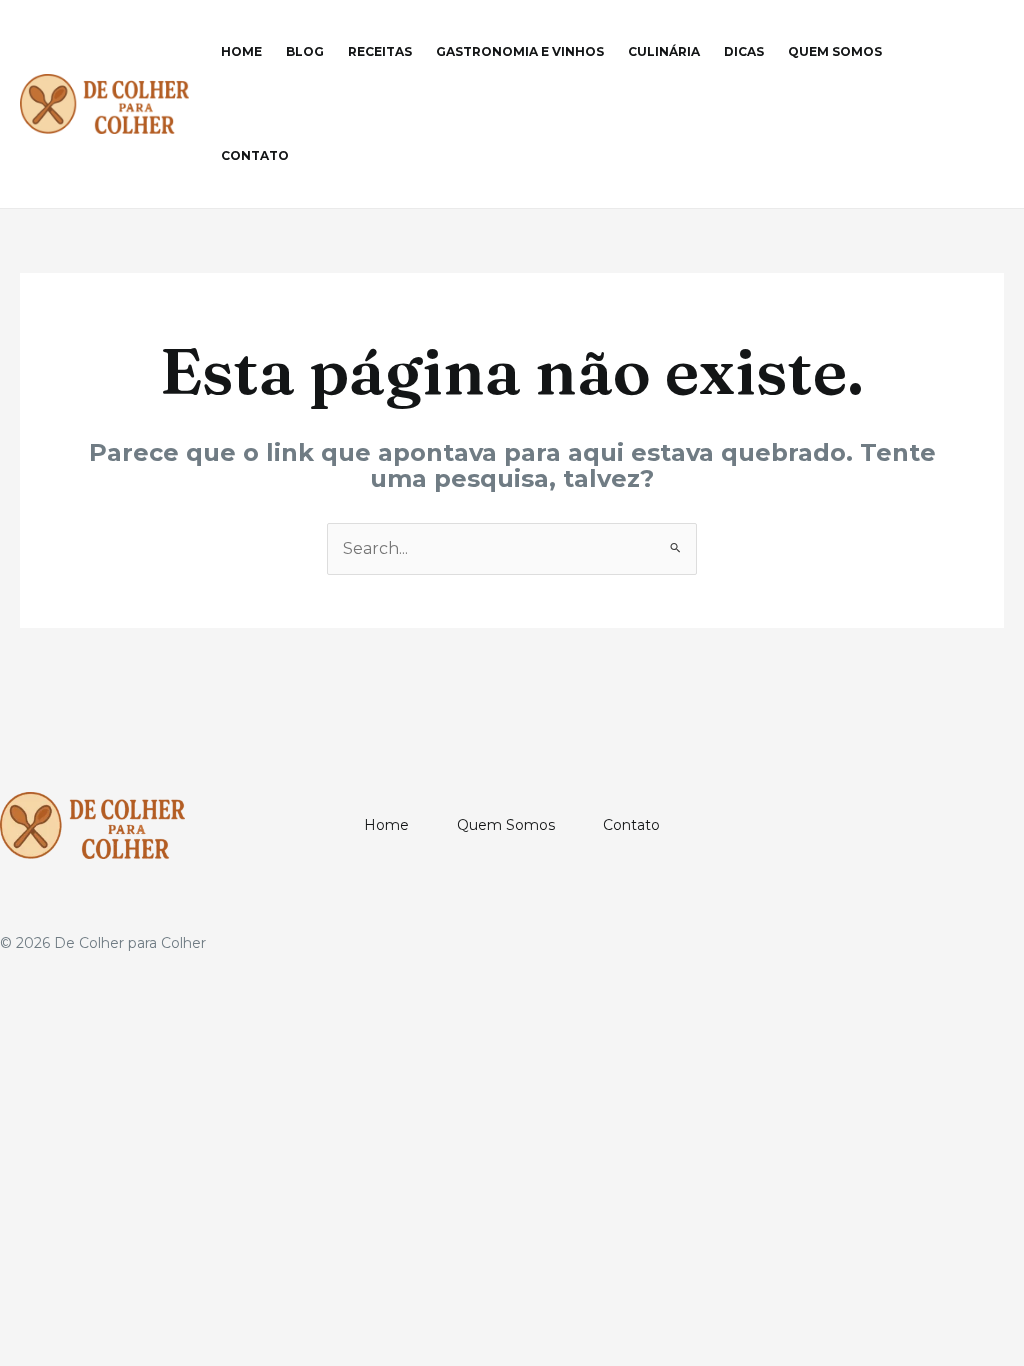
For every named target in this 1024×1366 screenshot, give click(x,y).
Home (241, 51)
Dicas (744, 51)
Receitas (380, 51)
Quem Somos (835, 51)
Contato (255, 155)
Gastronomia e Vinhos (520, 51)
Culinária (664, 51)
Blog (305, 51)
